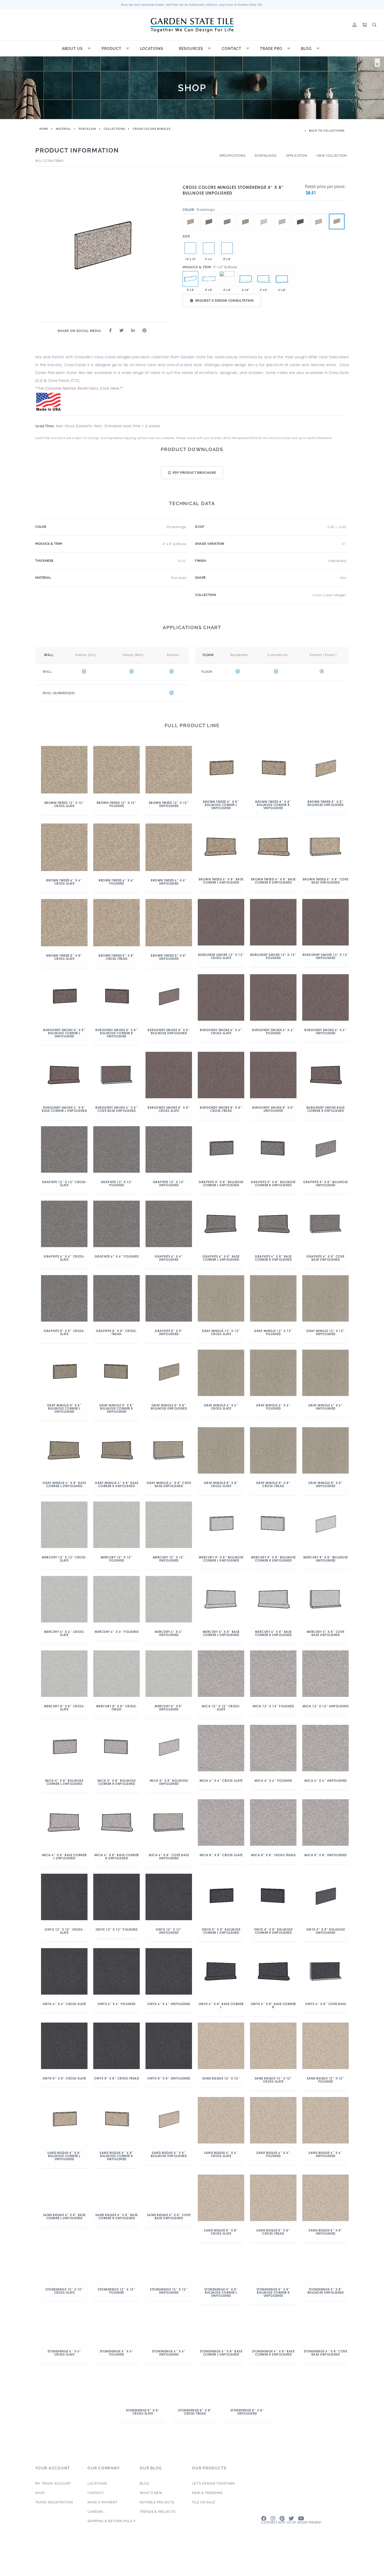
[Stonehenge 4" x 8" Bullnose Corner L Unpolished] (209, 279)
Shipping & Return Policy (112, 2533)
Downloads (266, 156)
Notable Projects (157, 2515)
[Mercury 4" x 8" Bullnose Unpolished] (264, 214)
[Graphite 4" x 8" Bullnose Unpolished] (227, 214)
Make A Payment (103, 2515)
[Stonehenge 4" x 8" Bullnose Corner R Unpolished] (227, 279)
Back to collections (326, 131)
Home (44, 129)
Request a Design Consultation (225, 301)
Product (112, 49)
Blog (306, 49)
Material (63, 129)
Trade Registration (54, 2515)
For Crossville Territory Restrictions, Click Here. (79, 388)
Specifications (232, 156)
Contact (232, 49)
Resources (191, 49)
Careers (95, 2524)
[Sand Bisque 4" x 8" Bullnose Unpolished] (318, 214)
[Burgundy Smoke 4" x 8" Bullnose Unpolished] (209, 214)
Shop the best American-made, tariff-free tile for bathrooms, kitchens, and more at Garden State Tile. (192, 5)
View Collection (331, 156)
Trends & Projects (158, 2524)
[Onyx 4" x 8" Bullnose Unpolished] (300, 214)
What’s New (151, 2505)
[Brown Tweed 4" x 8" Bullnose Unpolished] (190, 214)
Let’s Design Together (213, 2496)
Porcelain (87, 129)
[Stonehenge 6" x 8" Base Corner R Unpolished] (264, 279)
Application (297, 156)
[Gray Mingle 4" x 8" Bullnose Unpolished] (245, 214)
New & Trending (207, 2505)
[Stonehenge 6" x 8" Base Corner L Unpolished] (245, 279)
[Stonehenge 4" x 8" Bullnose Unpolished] (337, 221)
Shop (40, 2505)
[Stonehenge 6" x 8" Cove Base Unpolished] (282, 279)
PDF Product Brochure (194, 473)
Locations (152, 49)
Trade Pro (271, 49)
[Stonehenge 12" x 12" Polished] (190, 248)
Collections (114, 129)
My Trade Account (53, 2496)
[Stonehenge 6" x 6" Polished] (209, 248)
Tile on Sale (204, 2515)
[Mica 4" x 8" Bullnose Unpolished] (282, 214)
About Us (72, 49)
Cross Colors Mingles (152, 129)
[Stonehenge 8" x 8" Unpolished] (227, 248)
